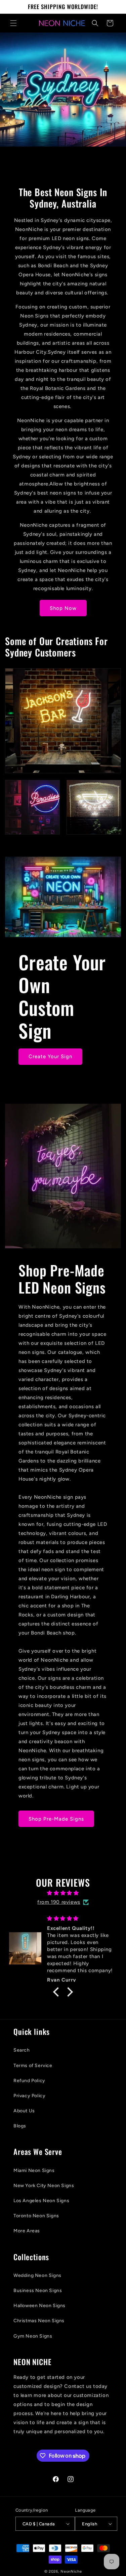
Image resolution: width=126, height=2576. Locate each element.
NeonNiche (71, 2571)
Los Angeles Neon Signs (41, 2201)
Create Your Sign (50, 1056)
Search (22, 2050)
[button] (13, 23)
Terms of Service (33, 2066)
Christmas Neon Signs (39, 2321)
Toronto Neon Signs (36, 2216)
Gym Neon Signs (33, 2336)
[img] (63, 1893)
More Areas (27, 2231)
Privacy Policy (29, 2096)
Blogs (20, 2126)
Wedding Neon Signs (37, 2275)
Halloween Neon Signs (39, 2306)
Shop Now (63, 608)
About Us (24, 2111)
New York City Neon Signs (44, 2186)
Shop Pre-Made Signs (56, 1819)
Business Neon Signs (38, 2291)
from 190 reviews (59, 1902)
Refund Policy (29, 2081)
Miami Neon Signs (34, 2170)
